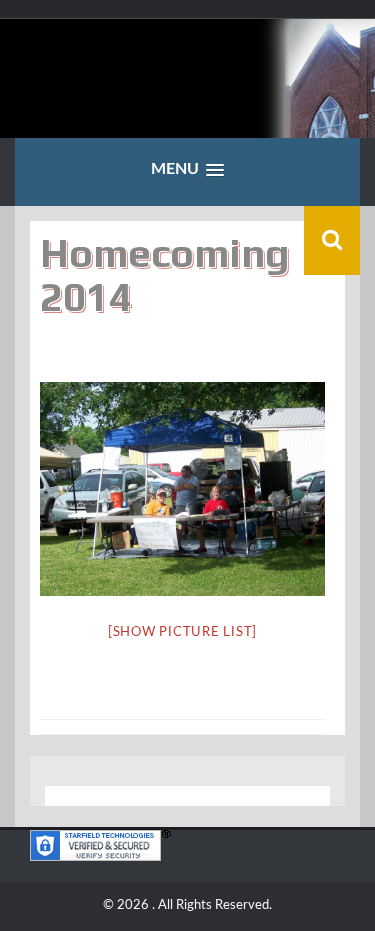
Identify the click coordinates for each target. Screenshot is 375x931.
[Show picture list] (182, 632)
